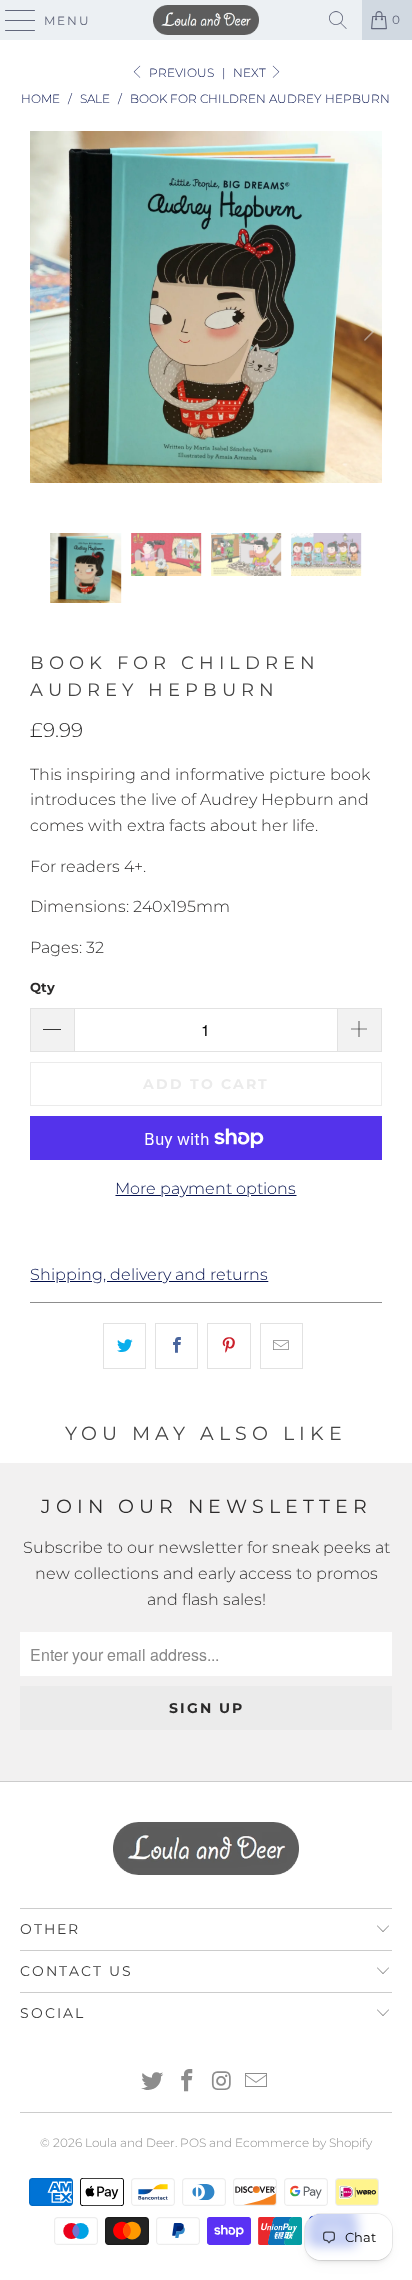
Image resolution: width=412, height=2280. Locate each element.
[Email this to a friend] (281, 1346)
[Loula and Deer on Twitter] (153, 2082)
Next (251, 72)
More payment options (205, 1188)
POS (193, 2142)
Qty (42, 987)
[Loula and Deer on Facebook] (188, 2082)
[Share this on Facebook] (176, 1346)
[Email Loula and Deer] (257, 2082)
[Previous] (45, 331)
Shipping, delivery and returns (149, 1274)
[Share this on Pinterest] (228, 1346)
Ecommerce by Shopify (303, 2142)
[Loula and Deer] (206, 20)
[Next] (367, 331)
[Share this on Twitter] (124, 1346)
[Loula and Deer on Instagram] (222, 2082)
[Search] (338, 20)
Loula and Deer (130, 2142)
